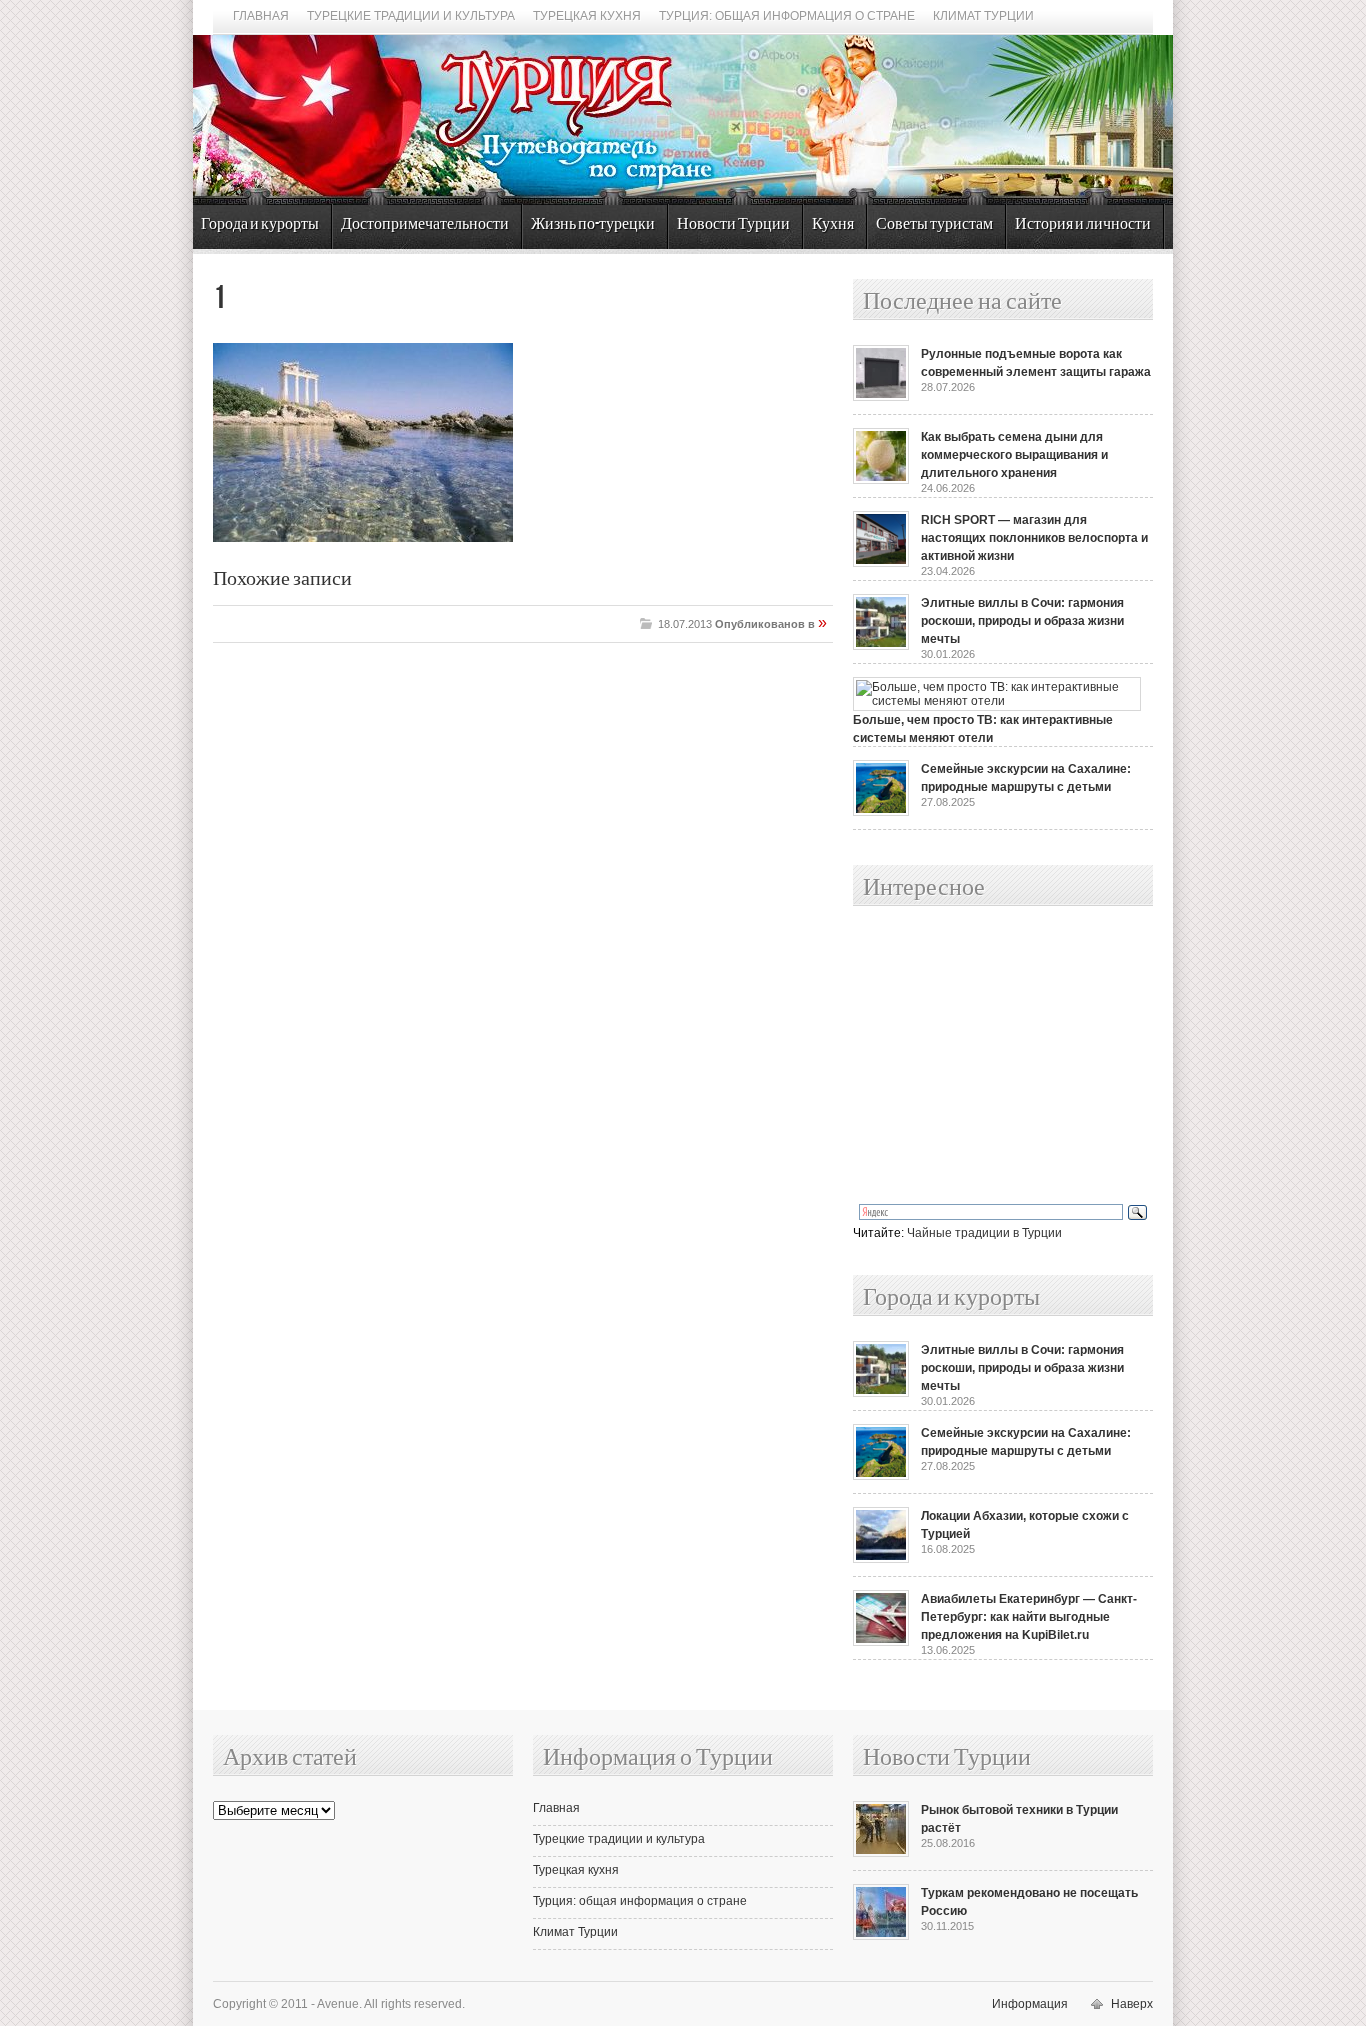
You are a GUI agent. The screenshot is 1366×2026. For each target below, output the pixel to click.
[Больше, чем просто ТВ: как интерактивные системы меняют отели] (997, 701)
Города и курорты (260, 224)
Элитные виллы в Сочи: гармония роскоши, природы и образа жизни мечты (1022, 621)
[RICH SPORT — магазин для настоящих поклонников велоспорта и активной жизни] (881, 563)
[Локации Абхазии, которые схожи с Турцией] (881, 1559)
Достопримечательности (425, 224)
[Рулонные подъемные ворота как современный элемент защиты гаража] (881, 397)
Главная (261, 16)
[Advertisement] (981, 1056)
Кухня (833, 224)
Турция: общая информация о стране (787, 16)
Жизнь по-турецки (593, 224)
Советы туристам (934, 224)
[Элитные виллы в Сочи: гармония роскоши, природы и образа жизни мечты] (881, 646)
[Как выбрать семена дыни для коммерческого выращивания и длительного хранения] (881, 480)
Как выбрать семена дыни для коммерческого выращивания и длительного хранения (1014, 455)
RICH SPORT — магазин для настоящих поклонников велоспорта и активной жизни (1034, 538)
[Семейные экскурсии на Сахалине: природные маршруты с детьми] (881, 812)
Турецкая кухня (587, 16)
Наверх (1132, 2004)
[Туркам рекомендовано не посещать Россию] (881, 1936)
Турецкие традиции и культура (411, 16)
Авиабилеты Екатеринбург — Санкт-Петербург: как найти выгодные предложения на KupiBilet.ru (1029, 1617)
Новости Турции (733, 224)
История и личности (1083, 224)
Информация (1030, 2004)
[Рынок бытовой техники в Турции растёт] (881, 1853)
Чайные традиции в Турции (984, 1233)
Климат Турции (983, 16)
